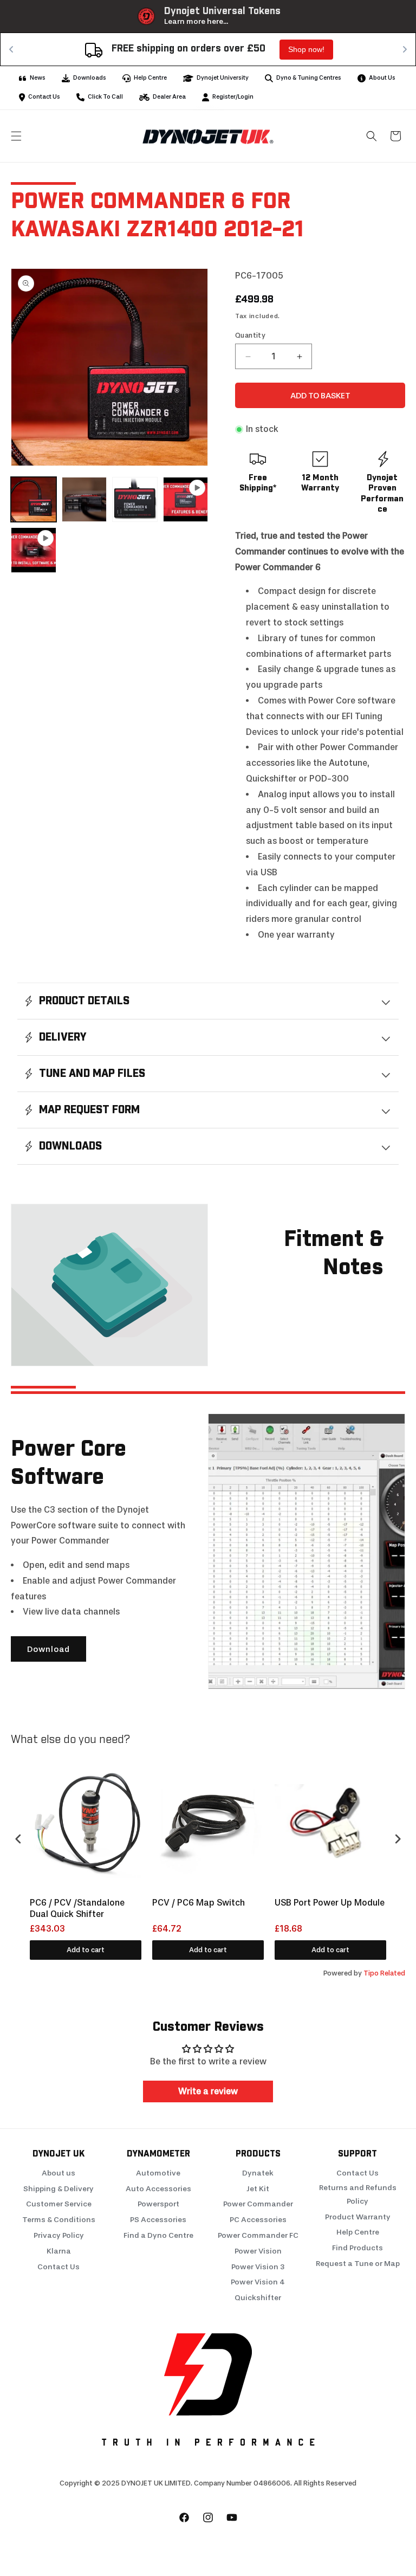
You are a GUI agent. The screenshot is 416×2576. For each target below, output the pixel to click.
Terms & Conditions (59, 2220)
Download (48, 1649)
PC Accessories (258, 2220)
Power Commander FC (258, 2235)
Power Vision (258, 2251)
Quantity (250, 335)
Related (393, 1973)
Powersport (158, 2204)
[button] (16, 136)
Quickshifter (258, 2298)
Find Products (357, 2248)
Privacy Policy (59, 2235)
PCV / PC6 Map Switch (199, 1903)
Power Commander (258, 2204)
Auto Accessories (158, 2189)
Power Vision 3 (258, 2267)
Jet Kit (258, 2189)
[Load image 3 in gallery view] (135, 500)
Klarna (59, 2251)
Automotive (158, 2173)
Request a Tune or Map (358, 2264)
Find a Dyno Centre (158, 2235)
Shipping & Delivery (58, 2189)
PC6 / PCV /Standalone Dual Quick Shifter (77, 1908)
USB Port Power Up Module (330, 1903)
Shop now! (35, 49)
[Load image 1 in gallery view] (34, 500)
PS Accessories (158, 2220)
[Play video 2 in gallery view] (34, 550)
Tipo (371, 1973)
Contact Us (58, 2267)
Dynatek (258, 2173)
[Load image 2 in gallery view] (84, 500)
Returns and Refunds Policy (358, 2194)
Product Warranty (358, 2217)
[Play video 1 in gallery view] (186, 500)
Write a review (208, 2091)
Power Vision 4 (258, 2282)
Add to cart (86, 1950)
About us (58, 2173)
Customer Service (59, 2204)
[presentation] (18, 1839)
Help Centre (358, 2232)
